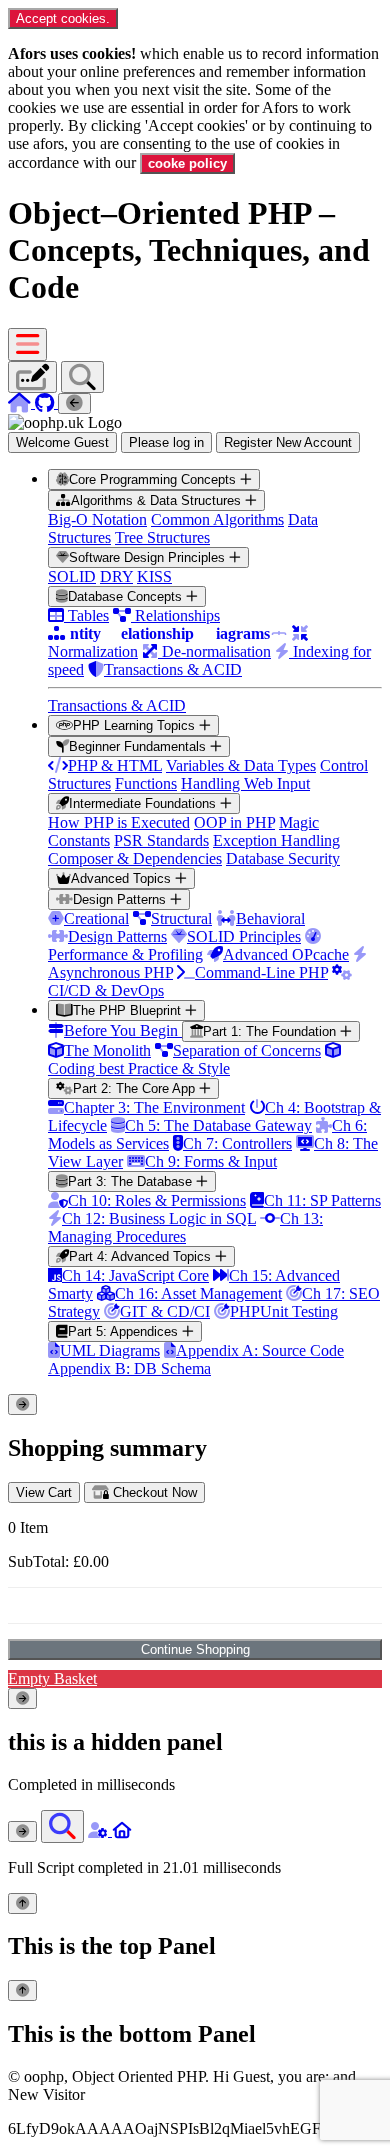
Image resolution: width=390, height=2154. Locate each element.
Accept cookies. (63, 18)
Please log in (166, 442)
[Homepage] (21, 402)
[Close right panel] (22, 1831)
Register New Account (288, 442)
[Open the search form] (62, 1826)
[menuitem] (215, 592)
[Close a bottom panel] (22, 1990)
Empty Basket (52, 1678)
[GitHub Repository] (46, 402)
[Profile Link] (100, 1830)
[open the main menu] (27, 344)
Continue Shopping (195, 1649)
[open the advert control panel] (32, 377)
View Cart (44, 1492)
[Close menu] (74, 403)
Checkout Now (153, 1492)
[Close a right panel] (22, 1698)
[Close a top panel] (22, 1903)
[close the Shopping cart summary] (22, 1404)
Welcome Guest (62, 442)
